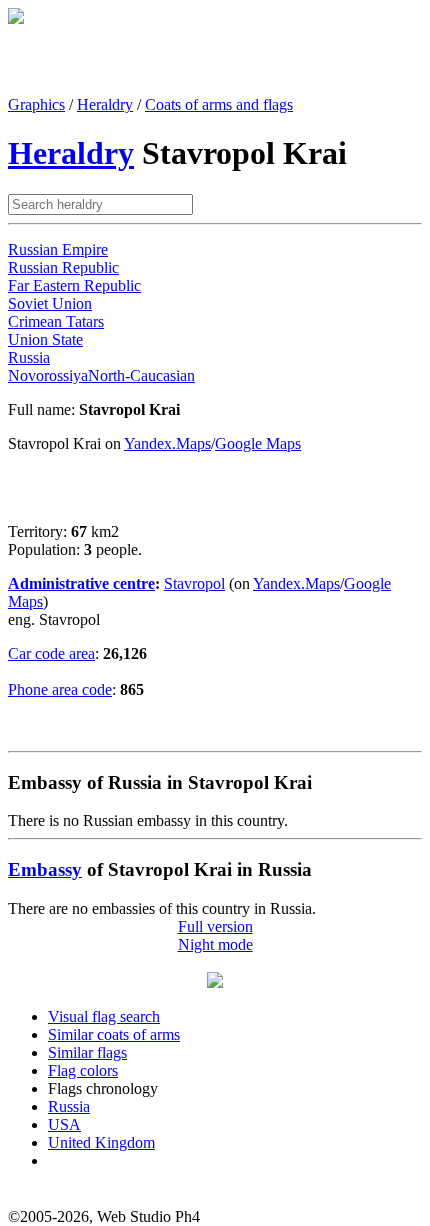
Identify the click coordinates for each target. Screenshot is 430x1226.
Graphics (36, 104)
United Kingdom (101, 1142)
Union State (45, 339)
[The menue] (215, 982)
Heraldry (105, 104)
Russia (29, 357)
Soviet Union (50, 303)
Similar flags (87, 1052)
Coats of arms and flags (219, 104)
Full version (215, 926)
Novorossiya (48, 375)
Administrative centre (81, 583)
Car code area (51, 653)
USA (64, 1124)
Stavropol (194, 583)
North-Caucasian (141, 375)
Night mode (215, 944)
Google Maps (258, 443)
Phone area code (60, 689)
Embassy (45, 869)
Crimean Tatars (56, 321)
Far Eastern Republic (74, 285)
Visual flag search (104, 1016)
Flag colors (83, 1070)
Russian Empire (58, 249)
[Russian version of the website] (16, 18)
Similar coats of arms (114, 1034)
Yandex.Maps (167, 443)
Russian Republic (63, 267)
